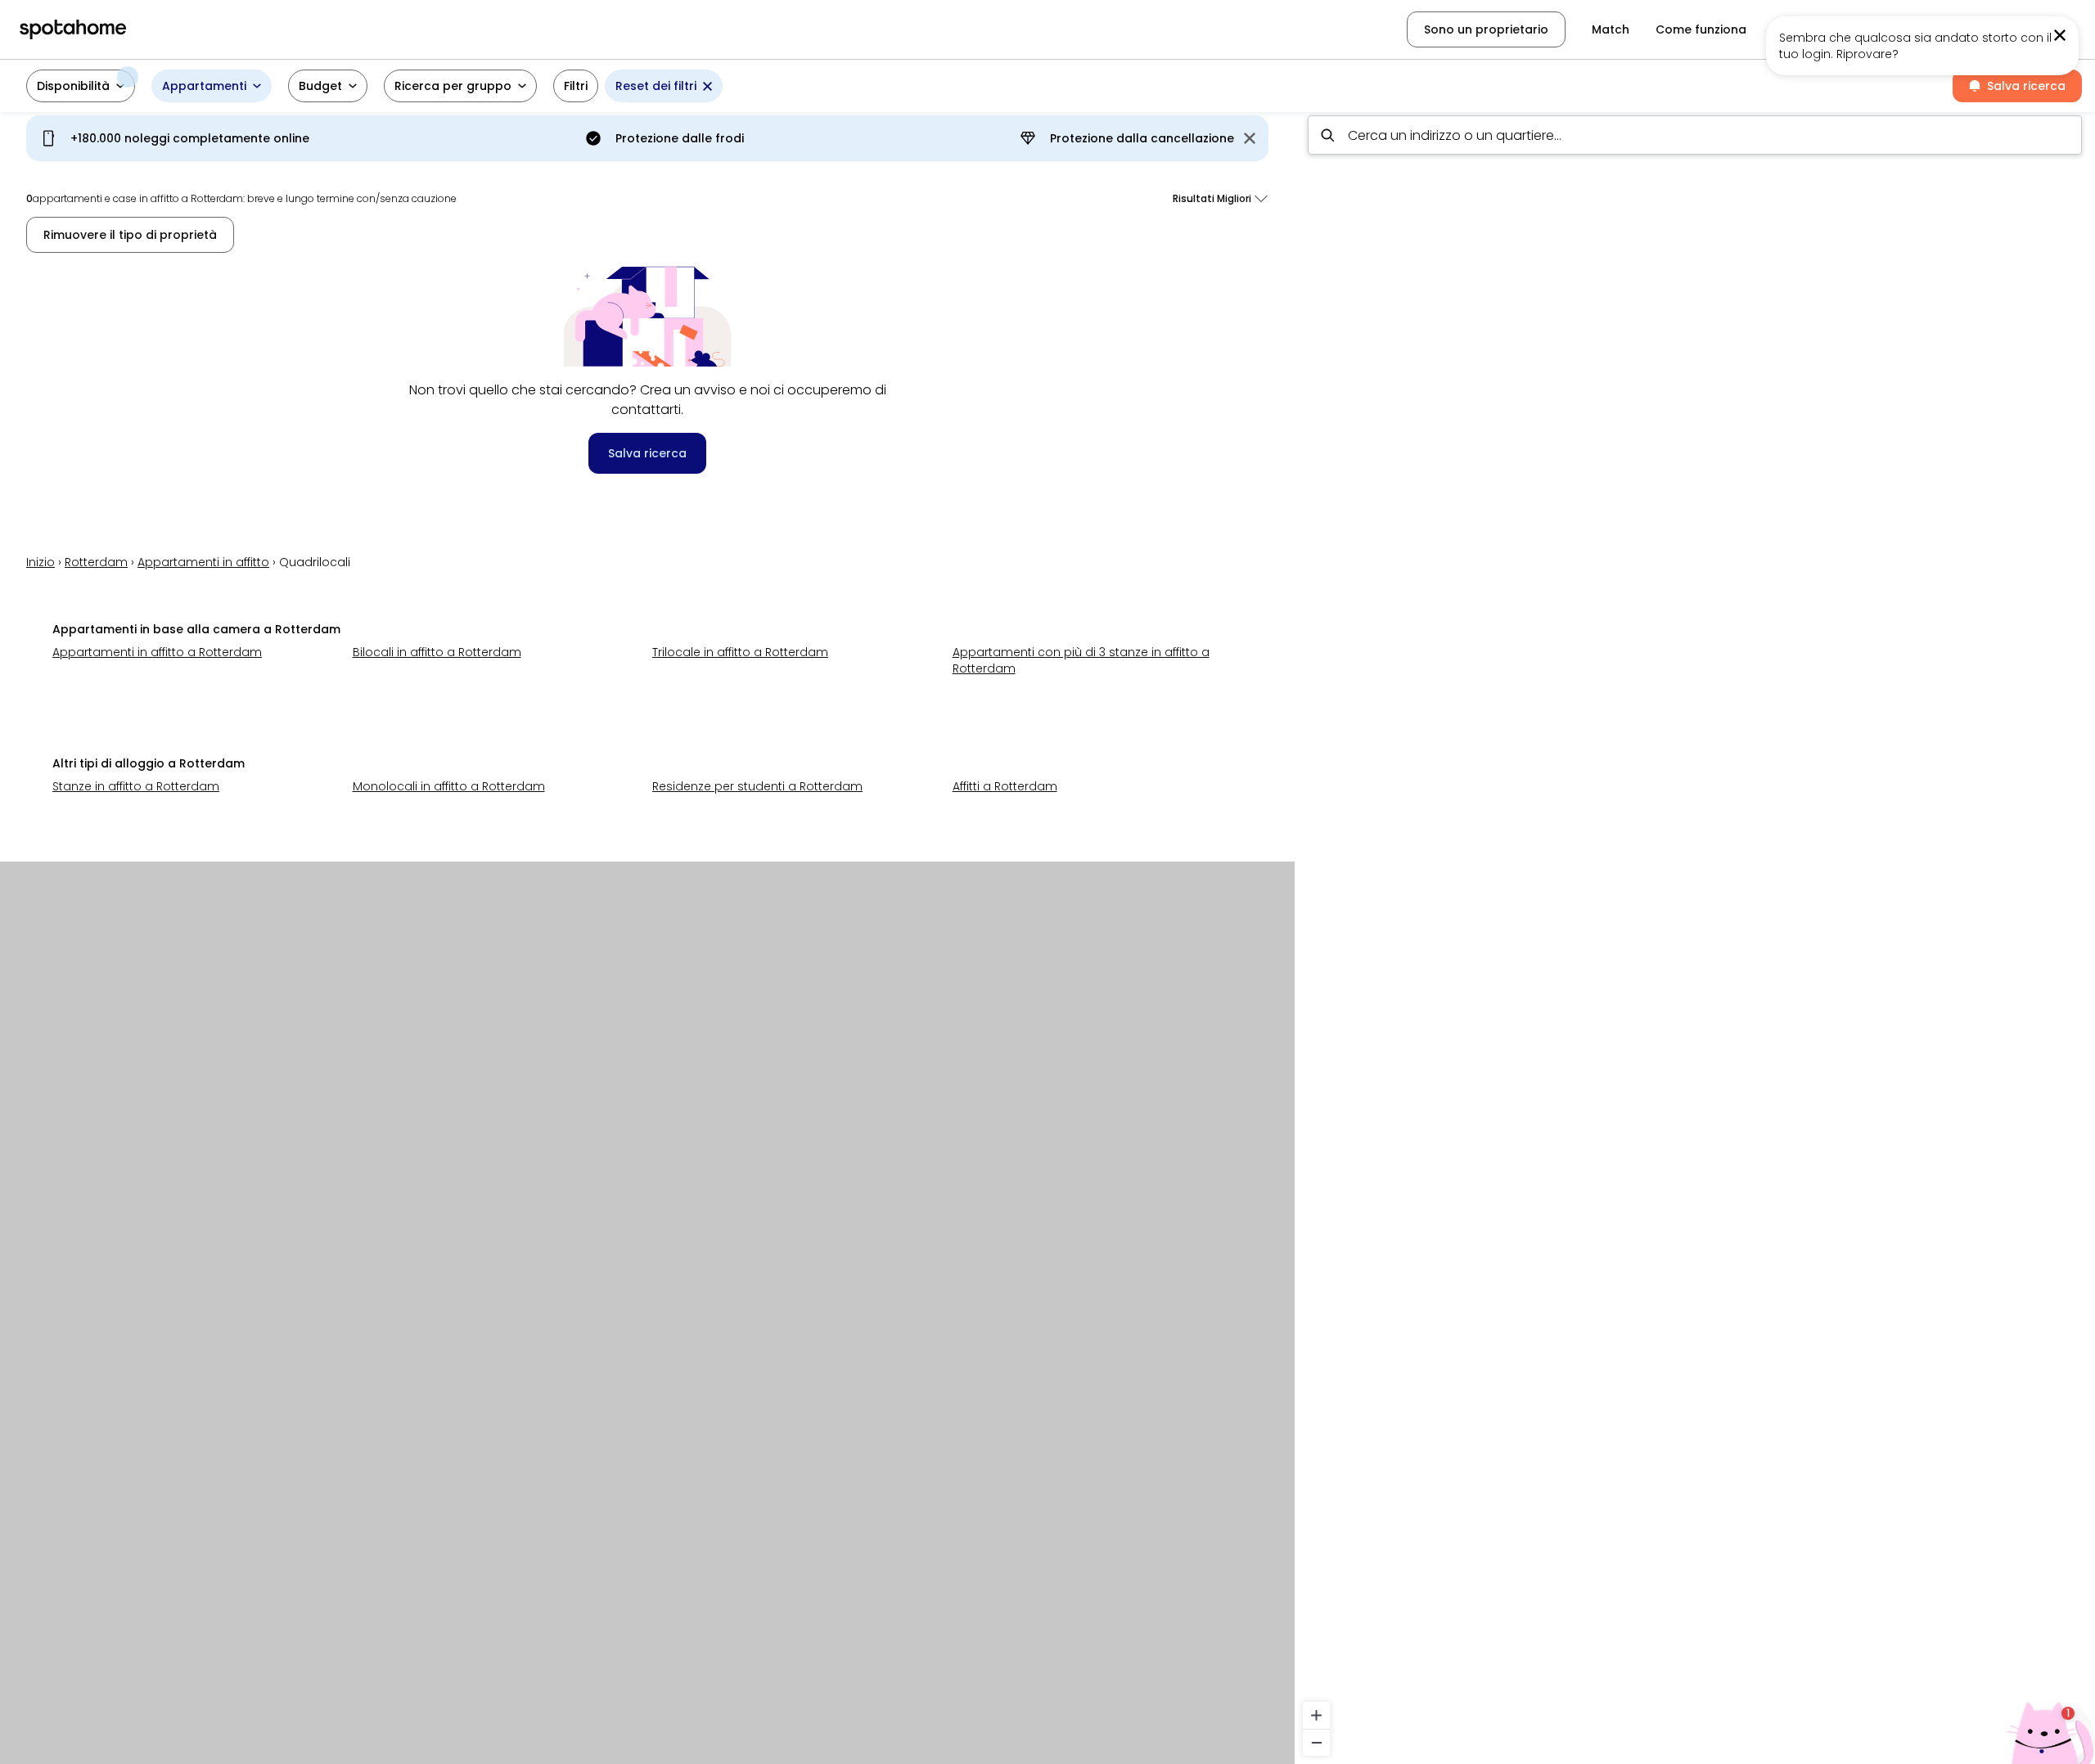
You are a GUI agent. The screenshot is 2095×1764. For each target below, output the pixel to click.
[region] (1695, 933)
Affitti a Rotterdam (1005, 786)
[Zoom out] (1316, 1742)
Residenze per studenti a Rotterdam (757, 786)
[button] (81, 86)
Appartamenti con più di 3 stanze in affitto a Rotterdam (1081, 660)
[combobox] (1695, 135)
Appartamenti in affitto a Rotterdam (157, 652)
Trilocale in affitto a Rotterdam (740, 652)
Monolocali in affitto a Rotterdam (449, 786)
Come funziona (1701, 29)
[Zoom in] (1316, 1715)
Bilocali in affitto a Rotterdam (437, 652)
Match (1611, 29)
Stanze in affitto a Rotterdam (136, 786)
